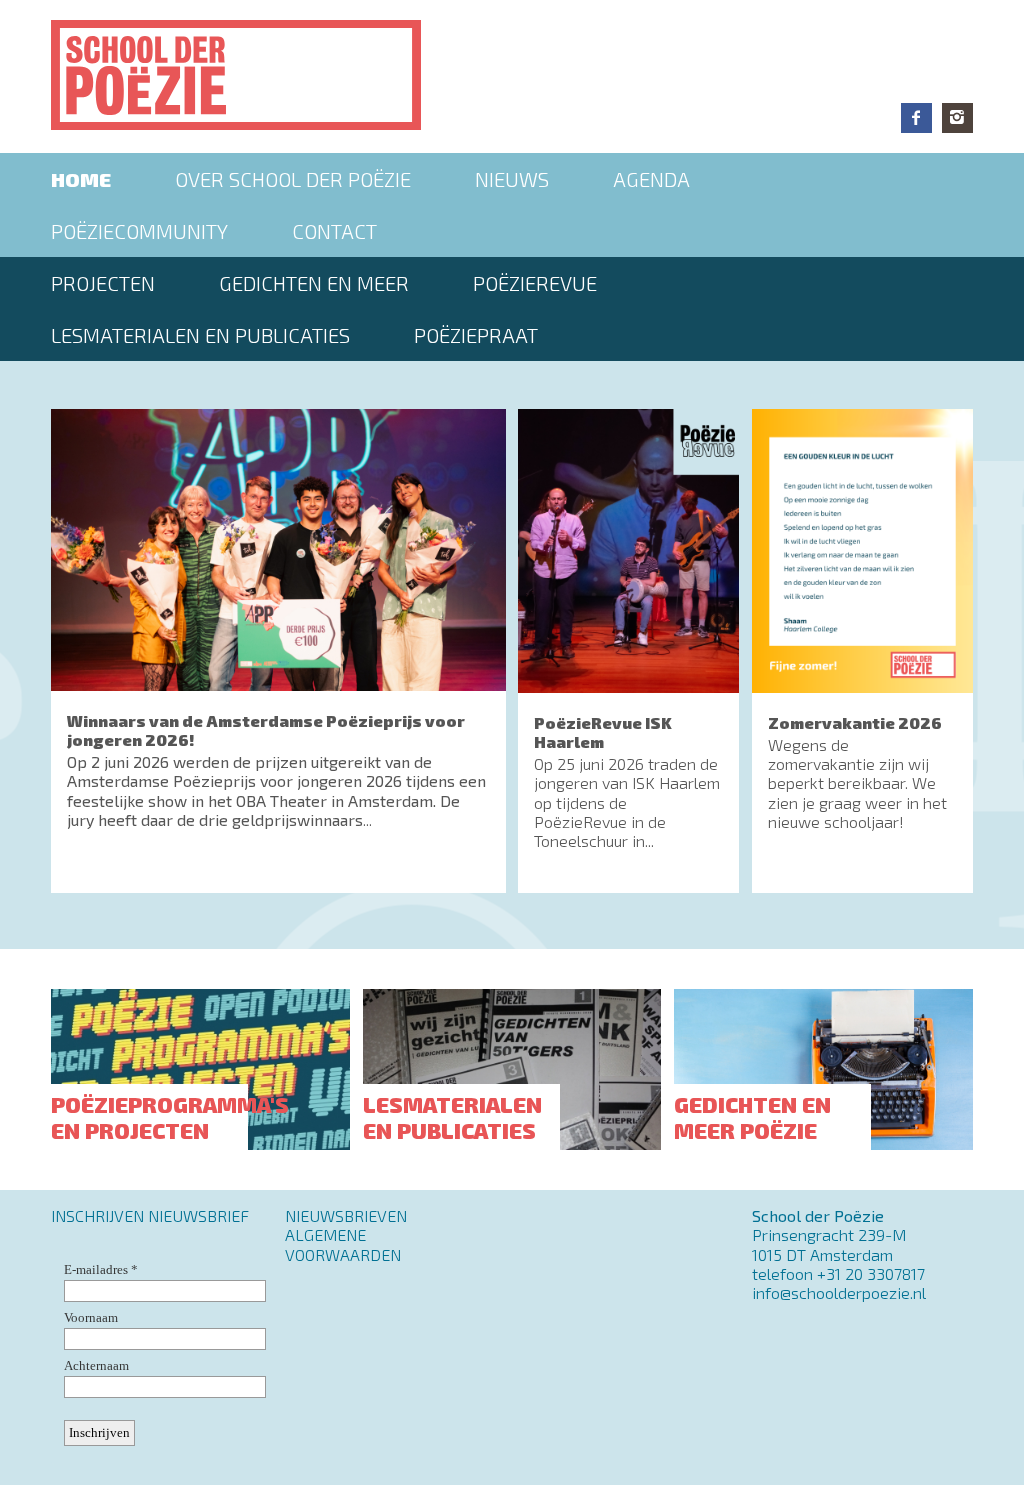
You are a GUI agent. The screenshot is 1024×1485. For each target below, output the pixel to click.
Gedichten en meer (314, 283)
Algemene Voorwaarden (343, 1244)
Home (81, 179)
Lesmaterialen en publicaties (200, 335)
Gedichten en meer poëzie (752, 1117)
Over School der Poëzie (293, 179)
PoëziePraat (476, 335)
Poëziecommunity (139, 231)
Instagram (957, 118)
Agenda (651, 179)
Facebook (916, 118)
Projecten (103, 283)
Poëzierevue (535, 283)
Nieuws (512, 179)
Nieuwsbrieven (346, 1215)
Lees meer (278, 650)
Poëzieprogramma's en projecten (170, 1117)
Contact (334, 231)
